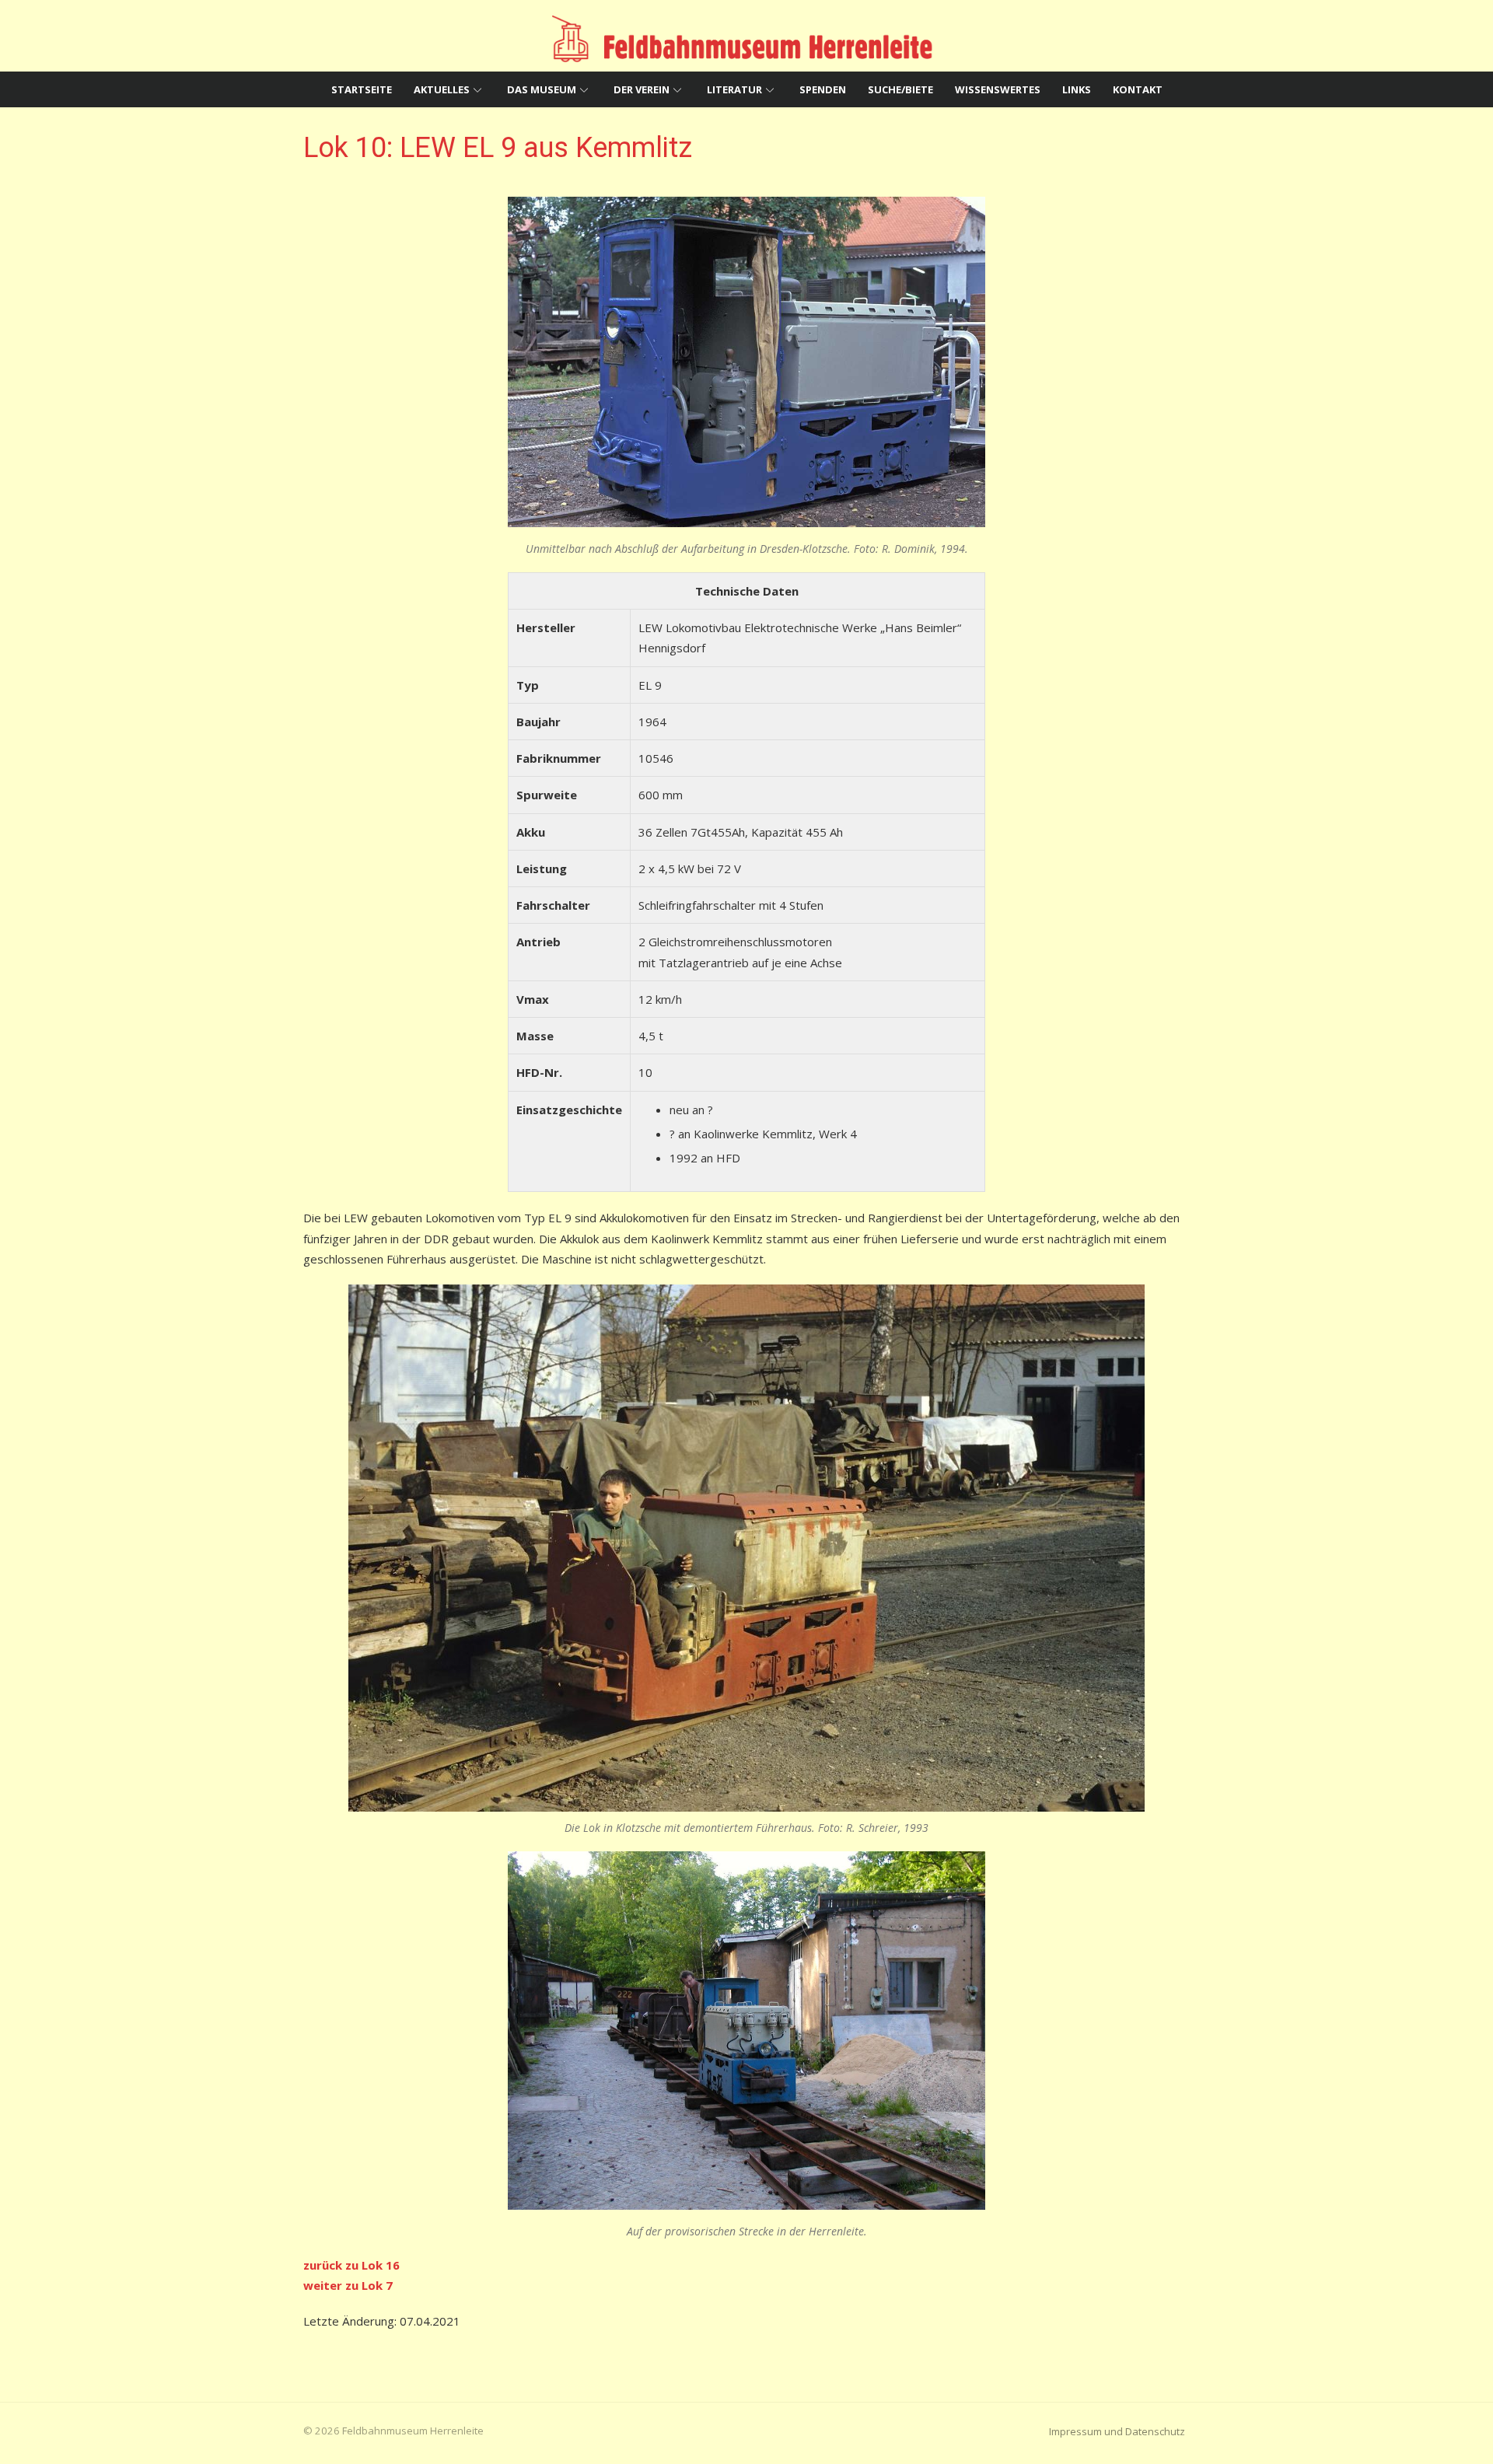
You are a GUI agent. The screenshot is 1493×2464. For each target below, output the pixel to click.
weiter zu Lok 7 (348, 2285)
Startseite (362, 89)
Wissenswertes (998, 89)
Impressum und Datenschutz (1117, 2431)
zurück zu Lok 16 (351, 2265)
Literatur (734, 89)
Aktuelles (442, 89)
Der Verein (642, 89)
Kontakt (1138, 89)
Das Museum (542, 89)
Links (1077, 89)
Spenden (823, 89)
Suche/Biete (900, 89)
